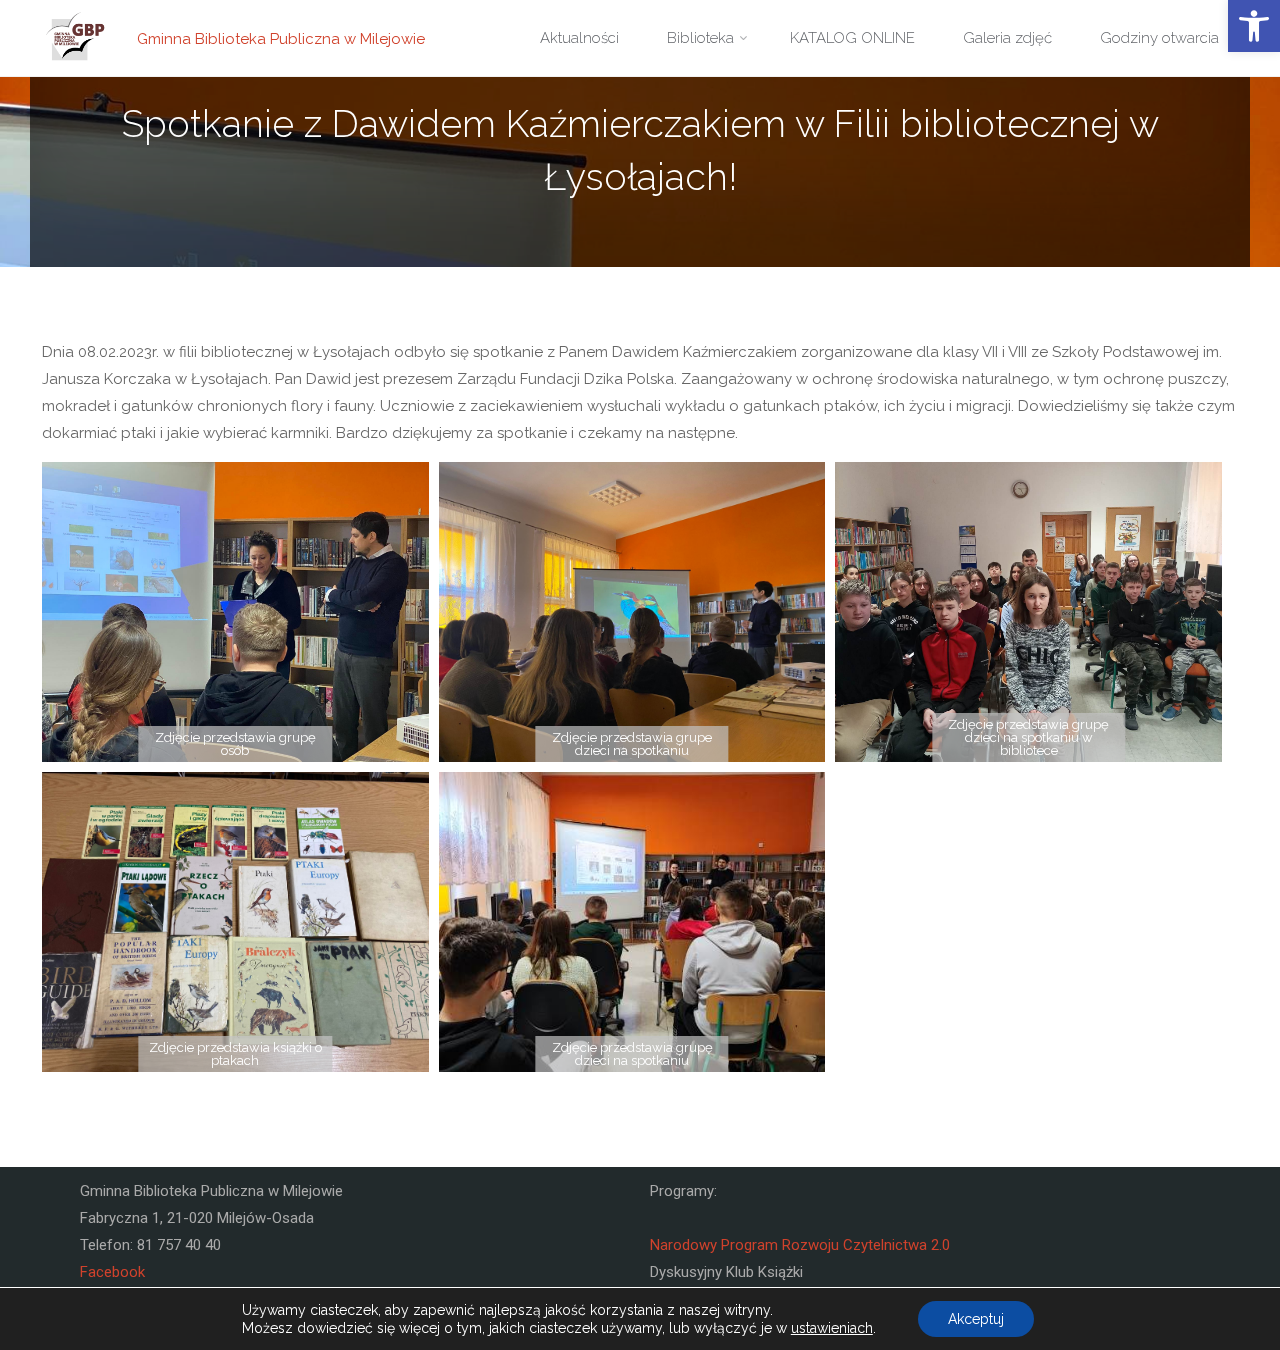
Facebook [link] (112, 1272)
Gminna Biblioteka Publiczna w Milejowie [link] (281, 38)
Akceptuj (976, 1319)
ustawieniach (832, 1328)
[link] (1254, 26)
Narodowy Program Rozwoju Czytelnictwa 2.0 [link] (800, 1245)
